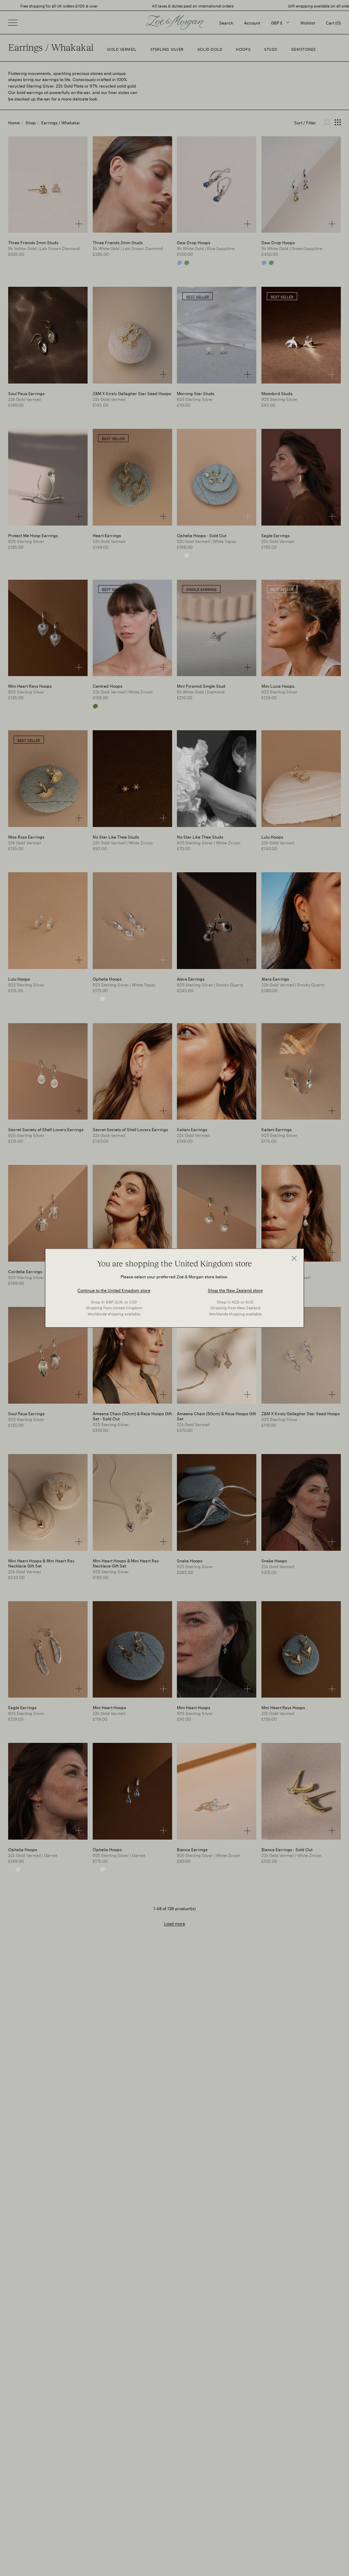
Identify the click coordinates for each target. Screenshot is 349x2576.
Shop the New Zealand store (235, 1289)
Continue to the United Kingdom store (114, 1289)
